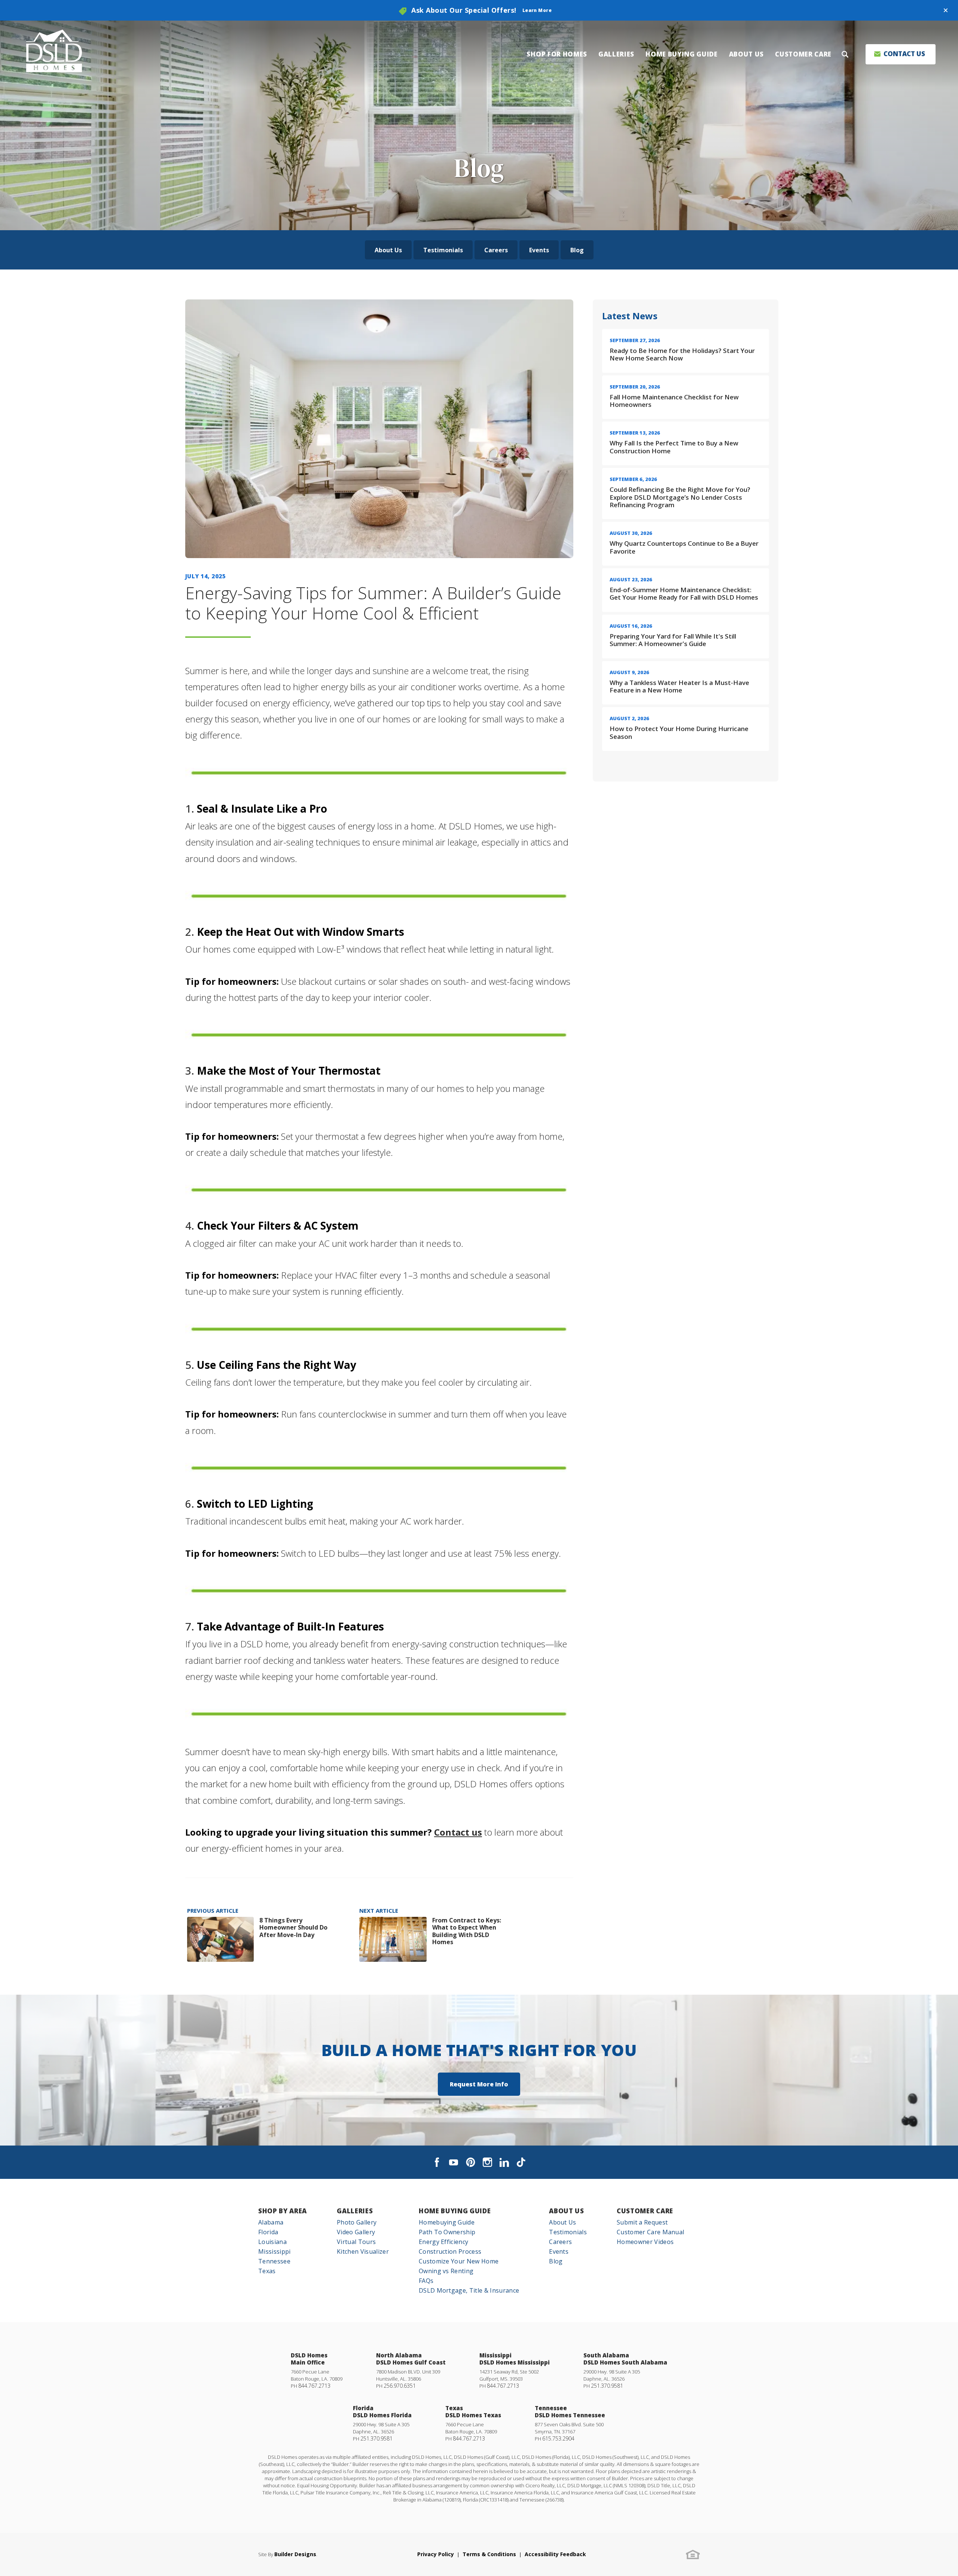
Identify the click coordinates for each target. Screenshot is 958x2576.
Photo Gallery (357, 2222)
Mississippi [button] (274, 2251)
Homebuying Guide (447, 2222)
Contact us (458, 1832)
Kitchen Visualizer (363, 2251)
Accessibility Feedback (555, 2554)
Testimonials (443, 250)
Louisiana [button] (272, 2242)
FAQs (426, 2281)
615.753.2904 (558, 2438)
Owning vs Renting (446, 2271)
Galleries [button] (616, 54)
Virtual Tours (356, 2242)
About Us (388, 250)
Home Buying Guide (455, 2211)
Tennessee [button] (274, 2261)
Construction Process (450, 2251)
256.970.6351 (400, 2386)
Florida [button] (268, 2232)
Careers (496, 250)
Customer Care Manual (650, 2232)
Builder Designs (295, 2554)
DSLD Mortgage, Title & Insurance (469, 2290)
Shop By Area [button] (283, 2211)
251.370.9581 (607, 2386)
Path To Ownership (447, 2232)
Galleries (355, 2211)
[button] (946, 10)
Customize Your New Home (459, 2261)
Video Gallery (356, 2232)
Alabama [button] (271, 2222)
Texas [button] (267, 2271)
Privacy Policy (436, 2554)
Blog (577, 250)
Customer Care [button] (803, 54)
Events (539, 250)
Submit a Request (642, 2222)
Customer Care (645, 2211)
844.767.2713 (314, 2386)
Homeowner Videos (645, 2242)
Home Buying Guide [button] (682, 54)
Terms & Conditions (489, 2554)
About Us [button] (746, 54)
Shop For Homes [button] (557, 54)
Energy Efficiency (443, 2242)
